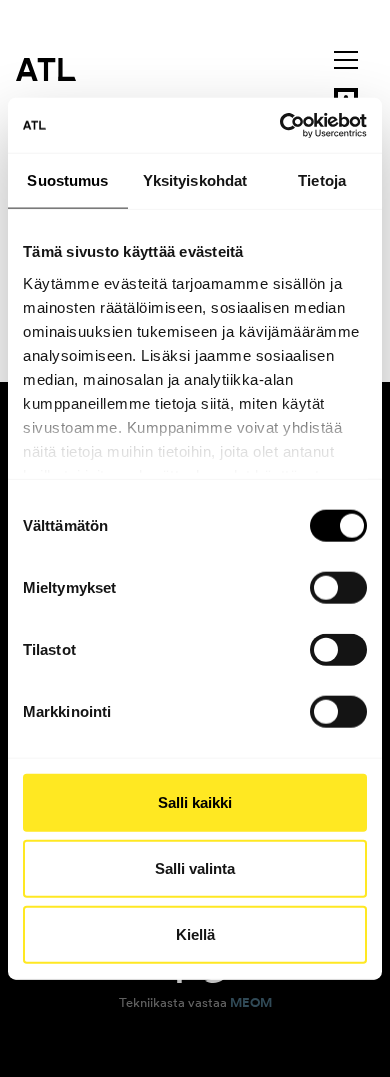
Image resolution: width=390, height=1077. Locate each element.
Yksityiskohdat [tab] (195, 180)
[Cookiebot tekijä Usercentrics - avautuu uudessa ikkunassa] (280, 125)
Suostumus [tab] (67, 180)
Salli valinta (195, 868)
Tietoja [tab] (322, 180)
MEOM (251, 1003)
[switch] (338, 588)
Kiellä (195, 933)
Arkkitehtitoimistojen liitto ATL (46, 69)
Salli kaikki (195, 802)
